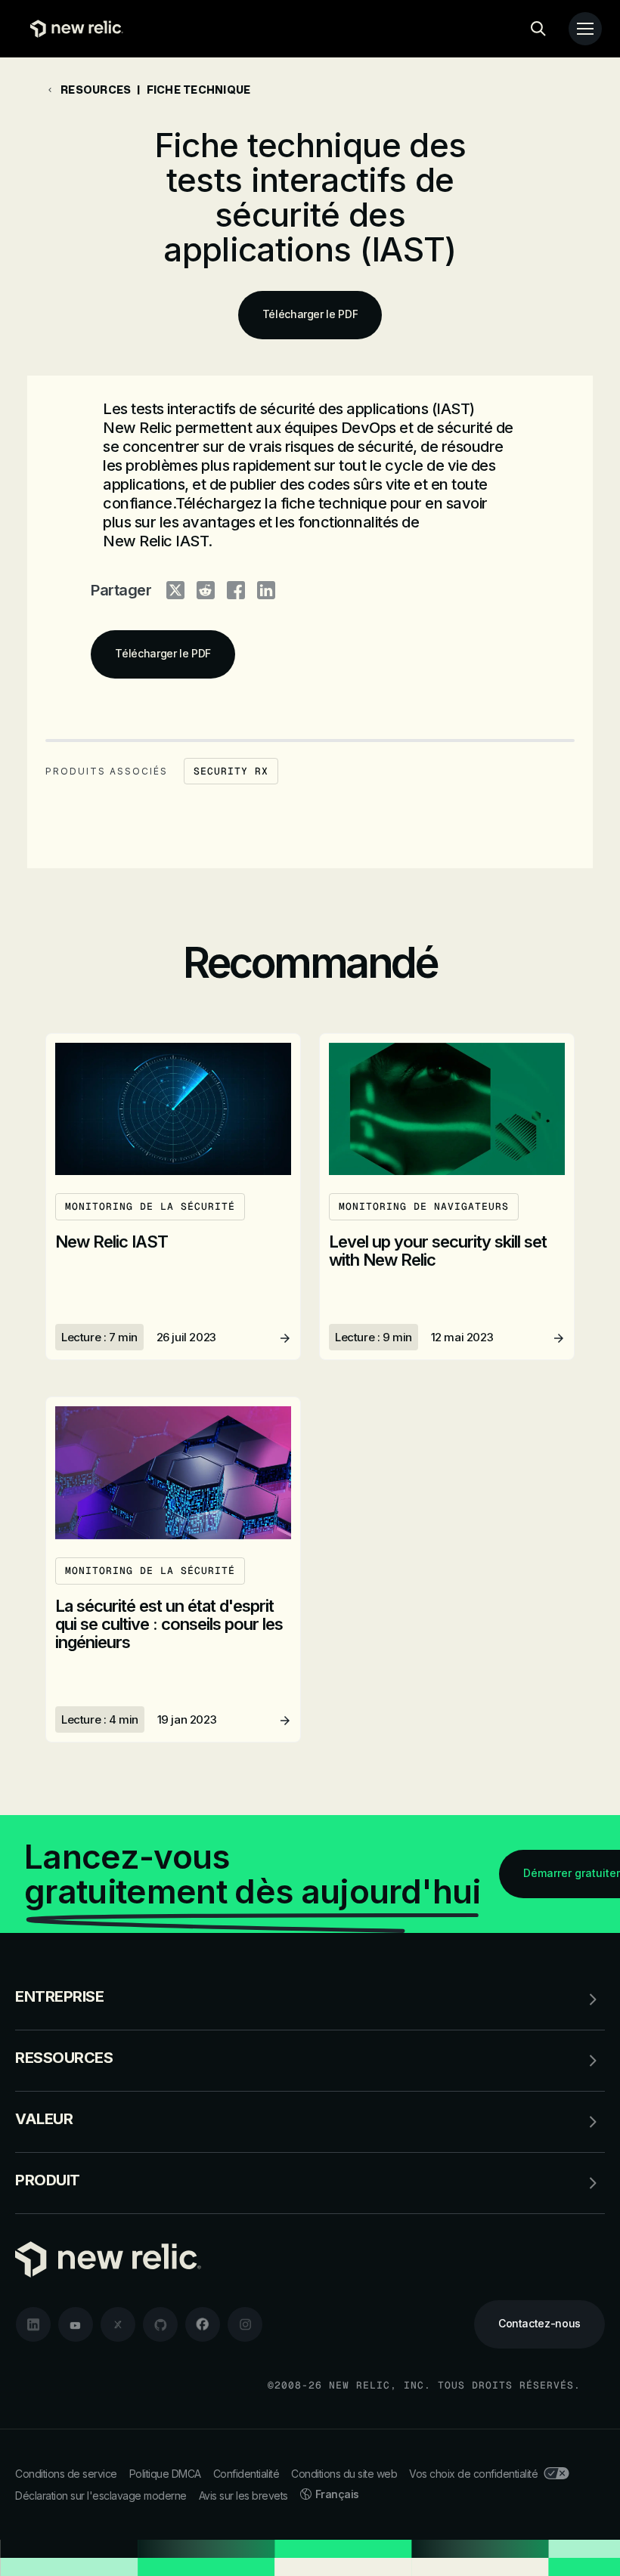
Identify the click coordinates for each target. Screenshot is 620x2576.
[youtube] (76, 2324)
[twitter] (118, 2324)
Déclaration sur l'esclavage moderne (101, 2496)
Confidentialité (246, 2474)
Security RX (231, 771)
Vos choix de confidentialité (473, 2474)
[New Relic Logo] (73, 29)
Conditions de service (66, 2474)
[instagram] (245, 2324)
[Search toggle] (538, 29)
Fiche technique (199, 90)
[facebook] (203, 2324)
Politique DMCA (165, 2474)
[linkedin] (33, 2324)
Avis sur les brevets (243, 2496)
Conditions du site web (344, 2474)
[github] (160, 2324)
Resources (96, 90)
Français (337, 2494)
